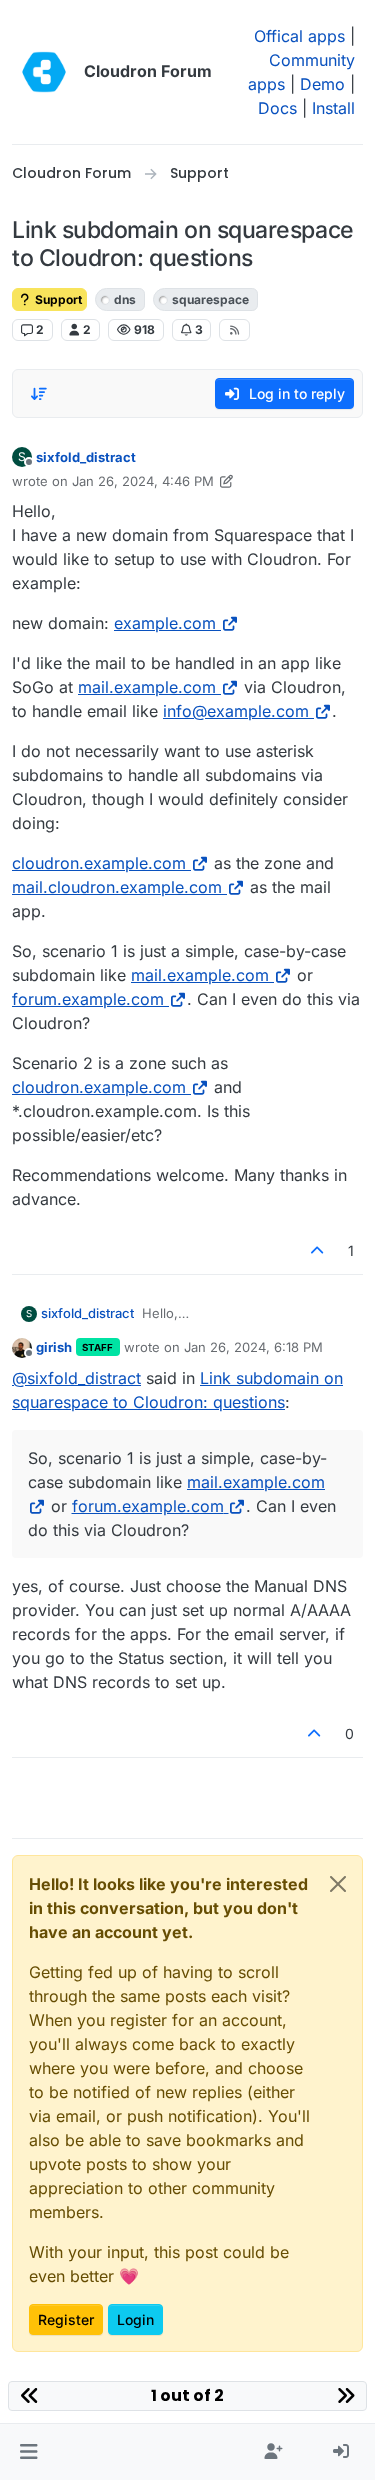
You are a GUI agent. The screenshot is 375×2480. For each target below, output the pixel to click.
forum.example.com (88, 999)
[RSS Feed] (234, 330)
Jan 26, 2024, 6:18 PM (253, 1347)
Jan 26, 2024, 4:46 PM (143, 481)
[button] (28, 2452)
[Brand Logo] (44, 72)
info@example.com (236, 711)
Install (333, 108)
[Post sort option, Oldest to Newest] (39, 394)
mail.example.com (147, 687)
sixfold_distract (86, 457)
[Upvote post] (318, 1250)
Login (135, 2319)
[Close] (338, 1884)
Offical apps (299, 36)
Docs (277, 108)
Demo (322, 84)
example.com (165, 623)
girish (54, 1347)
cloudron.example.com (99, 863)
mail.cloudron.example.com (117, 887)
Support (57, 299)
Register (66, 2319)
